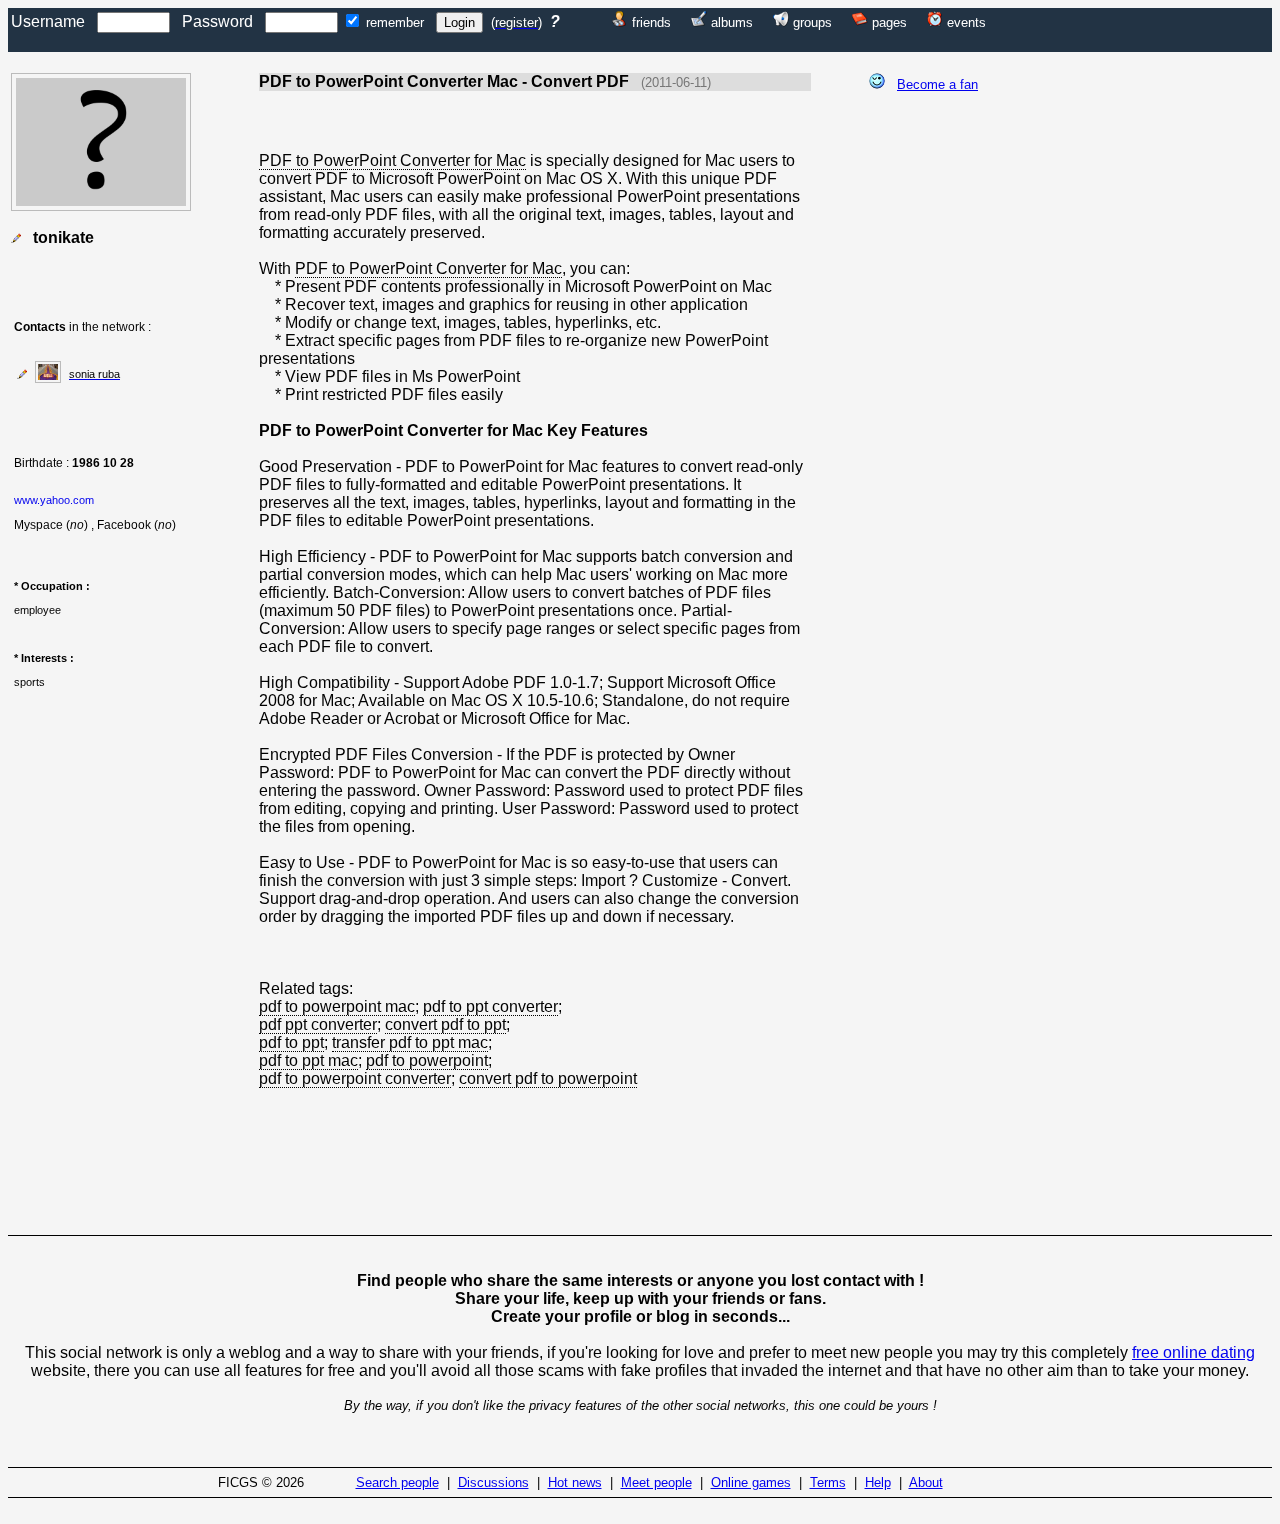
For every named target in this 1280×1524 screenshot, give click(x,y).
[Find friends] (620, 21)
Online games (751, 1482)
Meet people (656, 1482)
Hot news (575, 1482)
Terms (828, 1482)
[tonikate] (101, 205)
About (926, 1482)
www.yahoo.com (54, 500)
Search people (397, 1482)
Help (878, 1482)
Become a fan (937, 84)
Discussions (493, 1482)
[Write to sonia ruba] (22, 373)
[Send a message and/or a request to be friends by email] (16, 238)
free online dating (1193, 1352)
